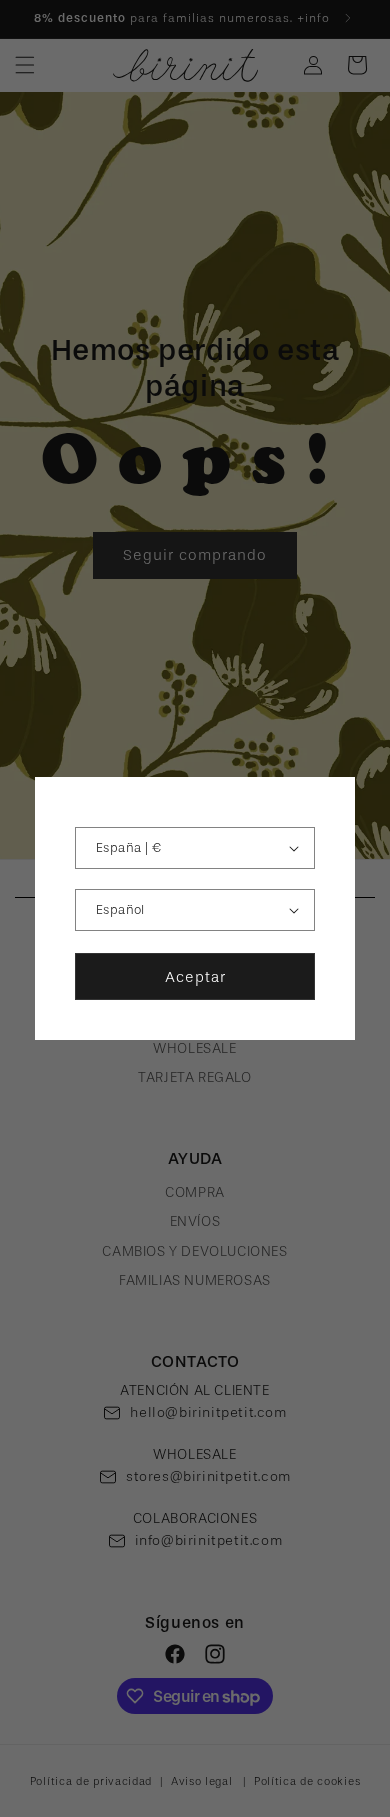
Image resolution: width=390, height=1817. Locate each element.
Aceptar (195, 977)
